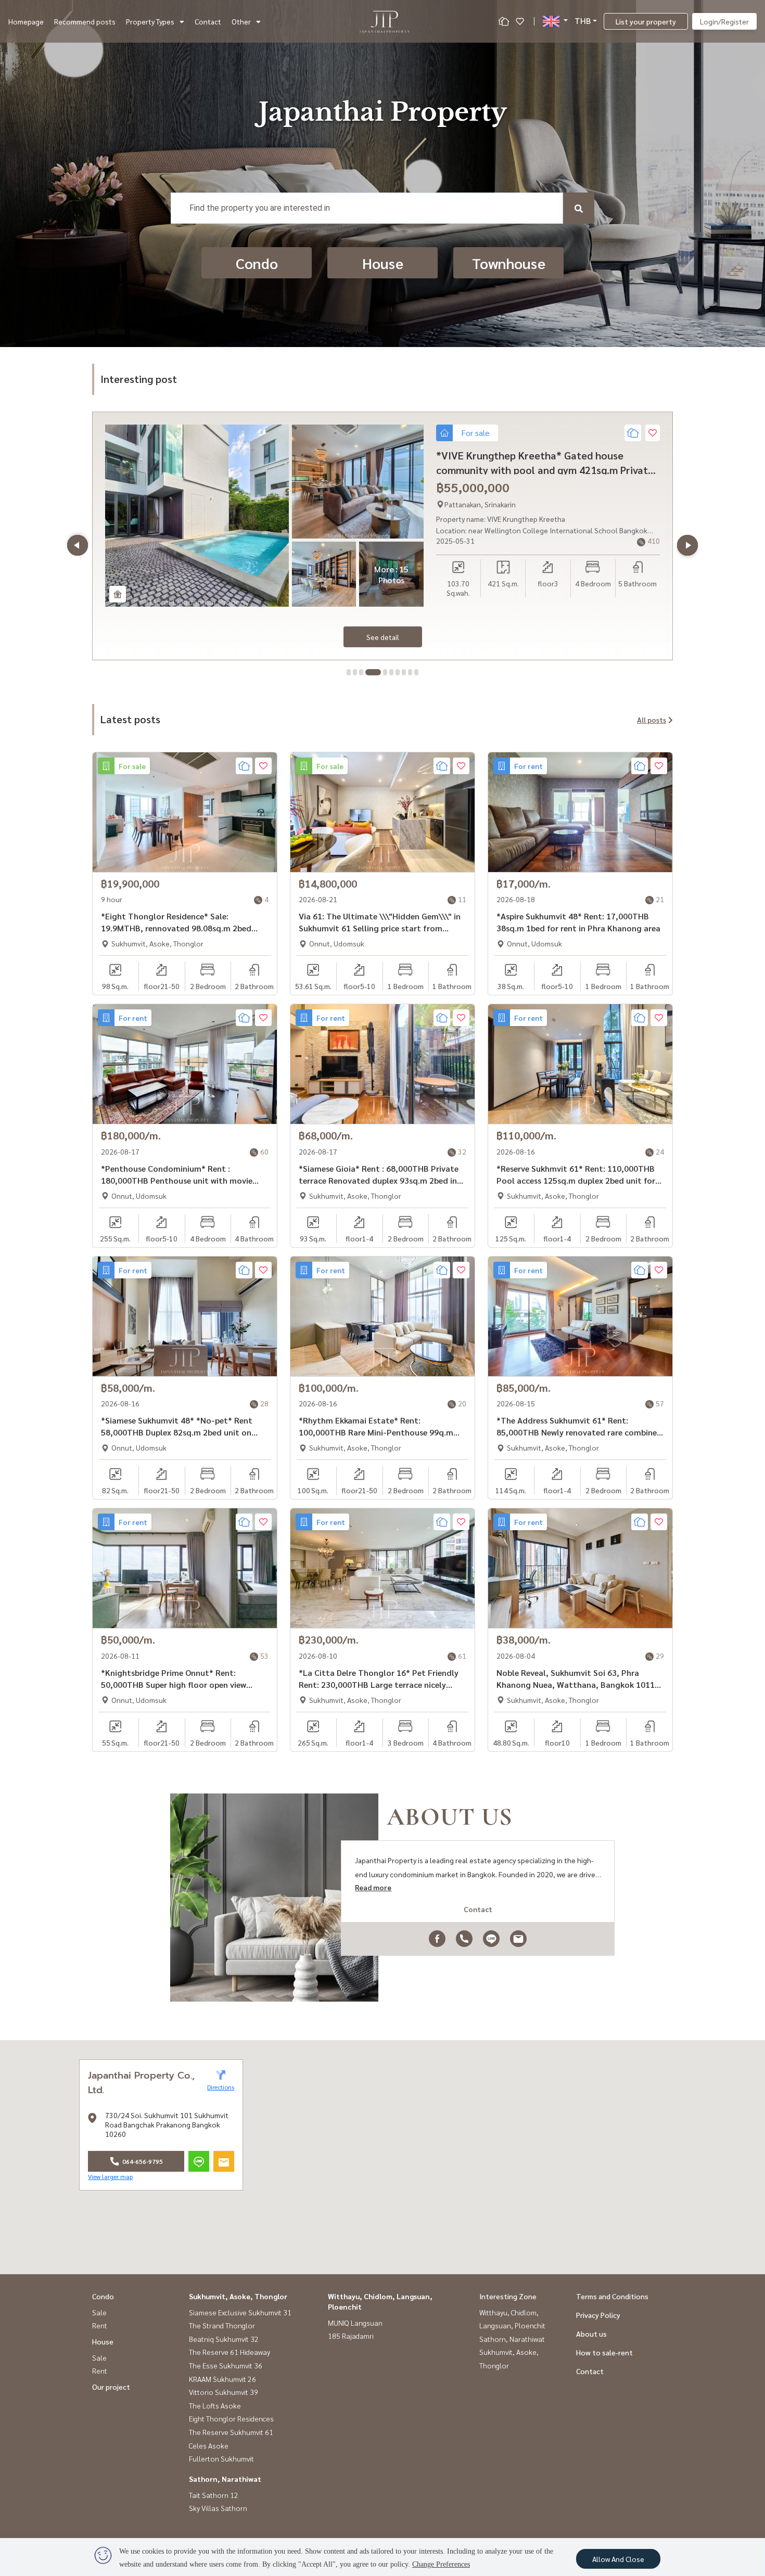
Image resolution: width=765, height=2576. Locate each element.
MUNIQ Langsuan (355, 2323)
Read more (373, 1887)
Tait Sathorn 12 (214, 2495)
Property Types (150, 21)
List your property (646, 21)
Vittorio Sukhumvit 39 (224, 2392)
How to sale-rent (604, 2352)
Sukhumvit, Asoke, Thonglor (238, 2296)
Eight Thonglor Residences (231, 2418)
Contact (208, 21)
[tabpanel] (382, 536)
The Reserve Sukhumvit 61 (231, 2432)
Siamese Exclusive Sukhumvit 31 (240, 2312)
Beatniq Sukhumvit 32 (224, 2339)
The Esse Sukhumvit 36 (226, 2365)
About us (591, 2334)
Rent (100, 2325)
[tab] (349, 672)
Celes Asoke (209, 2445)
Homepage (26, 21)
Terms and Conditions (612, 2296)
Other (241, 21)
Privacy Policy (598, 2315)
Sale (99, 2312)
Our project (111, 2387)
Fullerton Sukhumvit (221, 2458)
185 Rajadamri (351, 2336)
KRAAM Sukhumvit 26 (222, 2379)
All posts (652, 720)
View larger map (110, 2176)
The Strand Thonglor (222, 2325)
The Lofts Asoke (215, 2405)
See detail (383, 637)
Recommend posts (85, 21)
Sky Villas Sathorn (218, 2508)
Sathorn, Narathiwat (225, 2479)
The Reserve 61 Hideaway (229, 2352)
